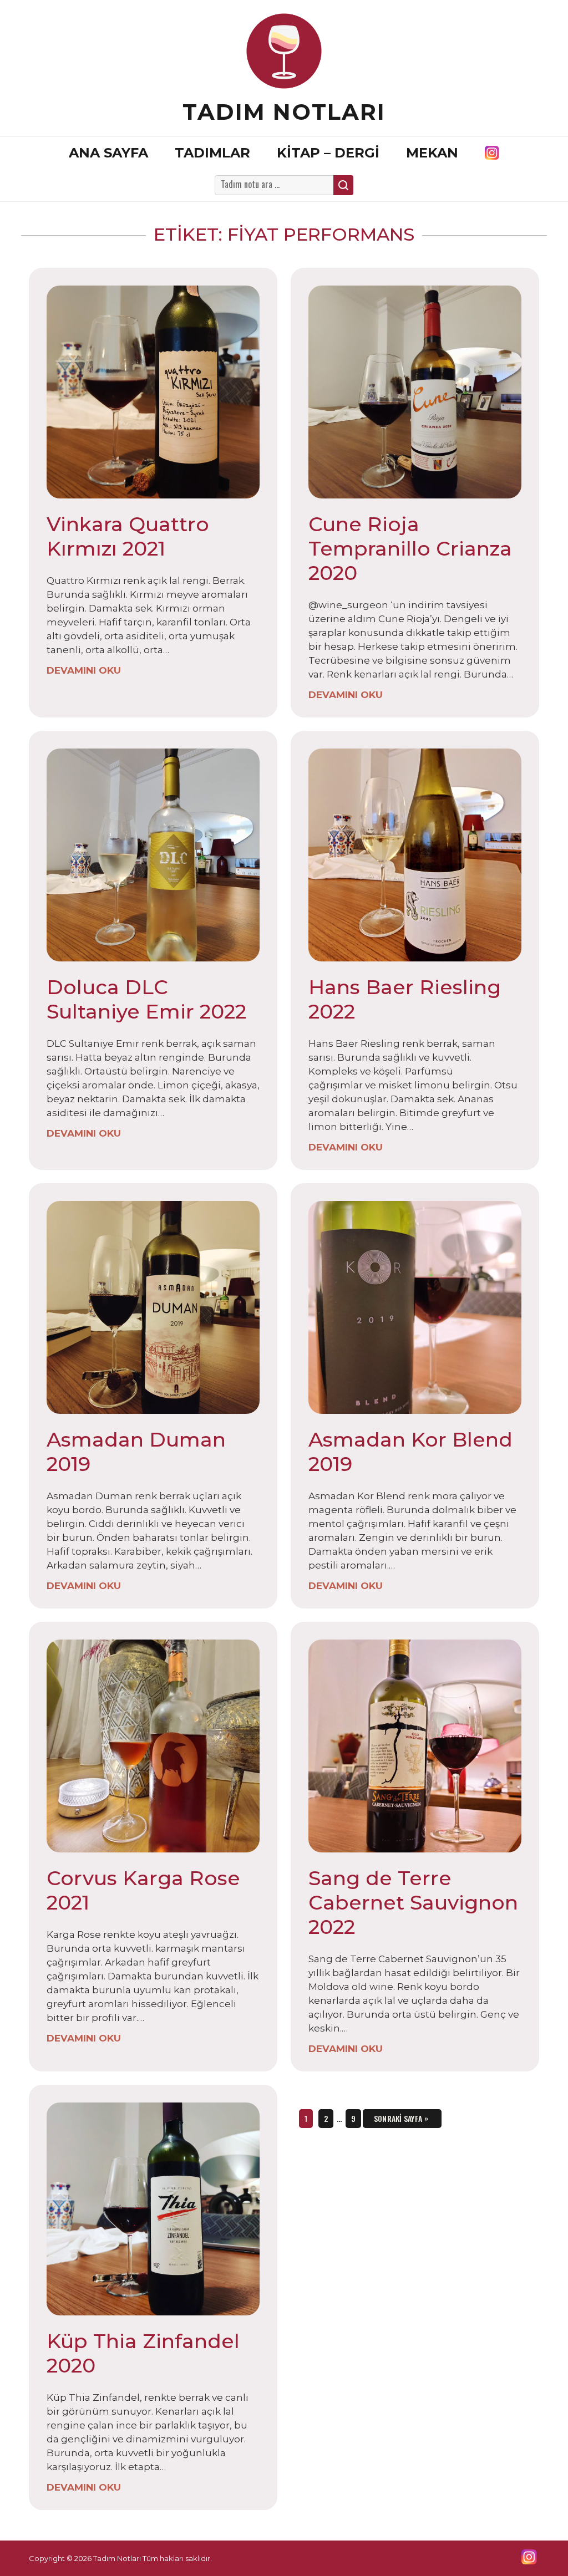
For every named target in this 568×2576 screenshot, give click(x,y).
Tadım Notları (284, 112)
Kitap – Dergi (328, 153)
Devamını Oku (84, 670)
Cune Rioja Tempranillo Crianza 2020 (410, 548)
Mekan (432, 153)
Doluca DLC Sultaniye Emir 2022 (146, 999)
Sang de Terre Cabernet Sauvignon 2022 (413, 1902)
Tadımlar (212, 153)
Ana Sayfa (108, 153)
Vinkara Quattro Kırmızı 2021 (128, 536)
